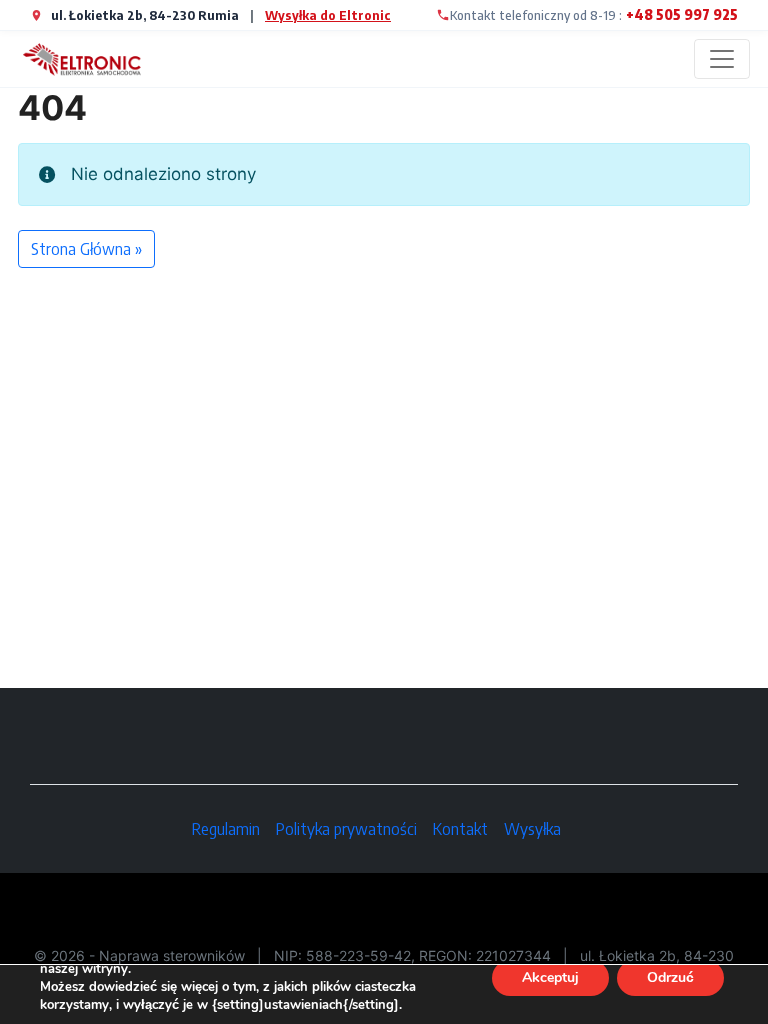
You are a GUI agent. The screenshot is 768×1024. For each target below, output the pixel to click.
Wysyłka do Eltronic (328, 15)
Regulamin (226, 829)
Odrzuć (670, 977)
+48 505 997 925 (682, 14)
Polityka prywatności (346, 829)
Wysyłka (532, 829)
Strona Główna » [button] (86, 249)
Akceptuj (550, 977)
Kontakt (460, 829)
